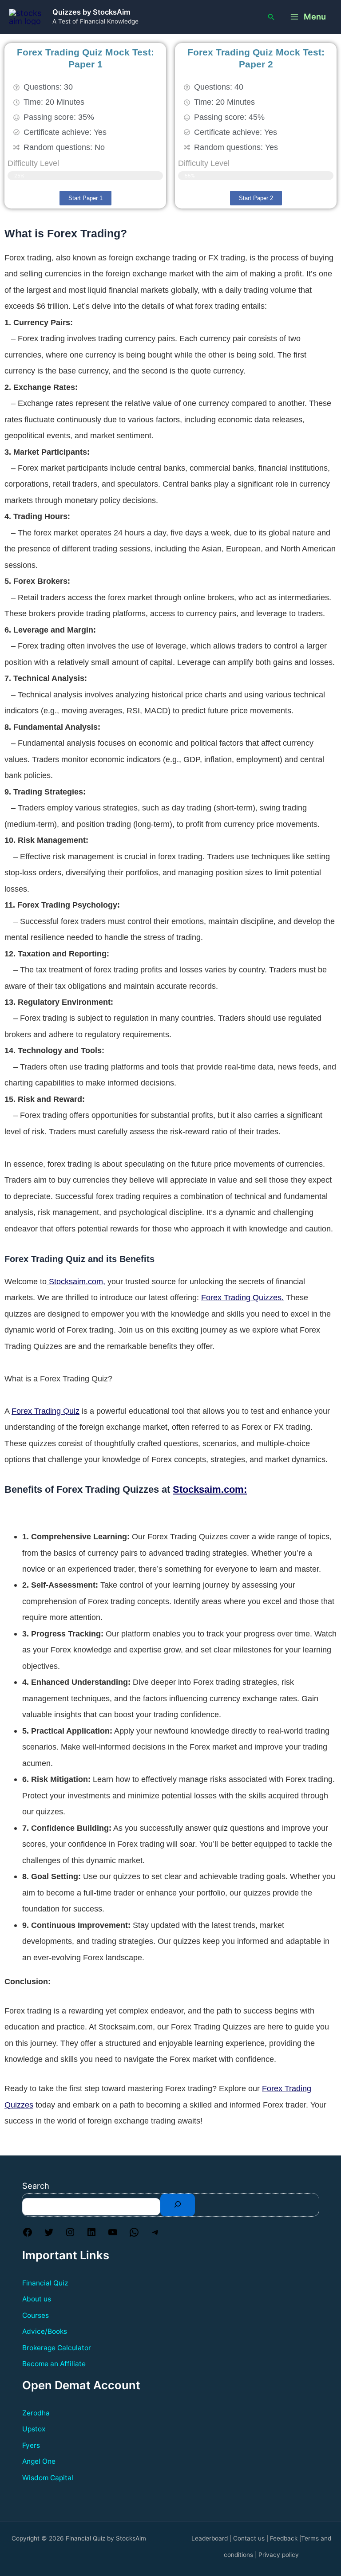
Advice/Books (45, 2331)
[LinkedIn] (91, 2234)
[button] (271, 17)
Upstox (34, 2429)
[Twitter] (49, 2234)
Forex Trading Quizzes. (242, 1297)
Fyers (31, 2445)
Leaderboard (210, 2538)
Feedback (284, 2538)
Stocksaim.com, (76, 1281)
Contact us (249, 2538)
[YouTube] (113, 2234)
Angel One (39, 2461)
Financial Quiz (45, 2283)
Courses (36, 2315)
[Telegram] (155, 2234)
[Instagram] (70, 2234)
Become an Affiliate (54, 2364)
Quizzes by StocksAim (91, 12)
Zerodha (36, 2413)
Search (36, 2186)
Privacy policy (279, 2555)
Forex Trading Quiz (46, 1411)
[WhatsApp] (134, 2234)
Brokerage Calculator (57, 2348)
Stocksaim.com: (210, 1489)
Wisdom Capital (48, 2478)
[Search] (178, 2205)
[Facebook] (28, 2234)
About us (37, 2299)
